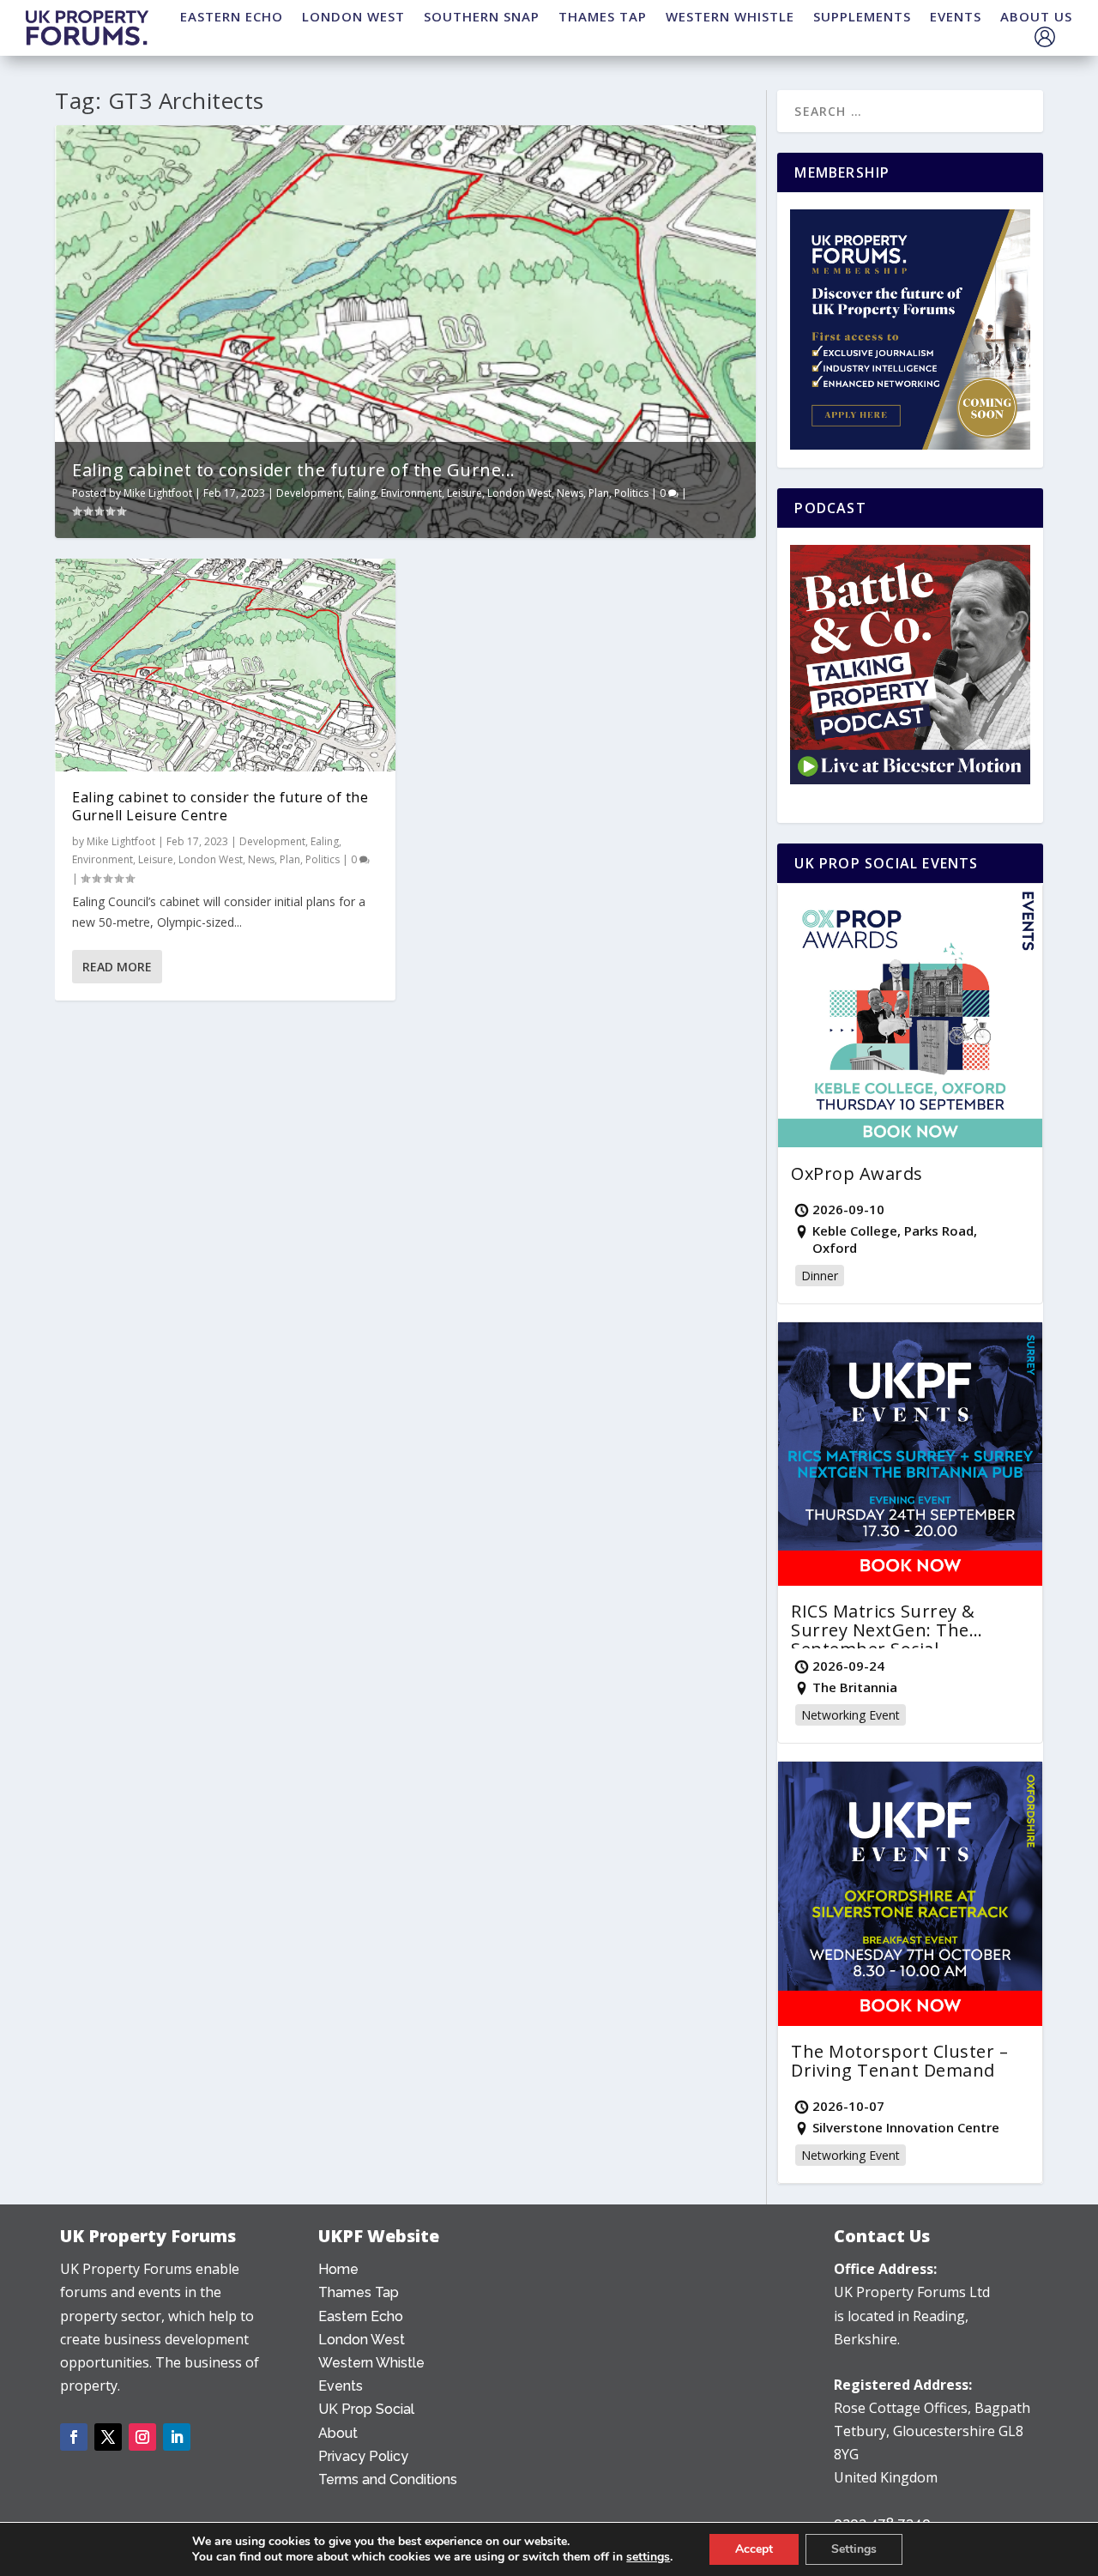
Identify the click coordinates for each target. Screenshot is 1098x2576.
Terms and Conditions (388, 2479)
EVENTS (956, 16)
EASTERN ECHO (232, 16)
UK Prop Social (366, 2409)
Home (338, 2269)
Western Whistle (371, 2363)
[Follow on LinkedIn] (177, 2437)
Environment (411, 493)
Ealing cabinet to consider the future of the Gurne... (294, 470)
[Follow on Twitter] (108, 2437)
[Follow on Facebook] (74, 2437)
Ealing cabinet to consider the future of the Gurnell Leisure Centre (220, 806)
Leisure (465, 493)
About (338, 2433)
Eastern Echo (361, 2316)
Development (309, 493)
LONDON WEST (353, 16)
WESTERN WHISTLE (730, 16)
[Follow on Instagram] (142, 2437)
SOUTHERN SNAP (482, 16)
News (570, 493)
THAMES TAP (603, 16)
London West (519, 493)
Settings (854, 2549)
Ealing (362, 493)
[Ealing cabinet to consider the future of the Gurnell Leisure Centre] (225, 665)
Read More (117, 967)
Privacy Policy (363, 2456)
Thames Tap (359, 2292)
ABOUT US (1036, 16)
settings (648, 2557)
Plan (599, 493)
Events (341, 2386)
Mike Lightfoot (158, 493)
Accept (754, 2549)
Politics (631, 493)
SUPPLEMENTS (862, 16)
